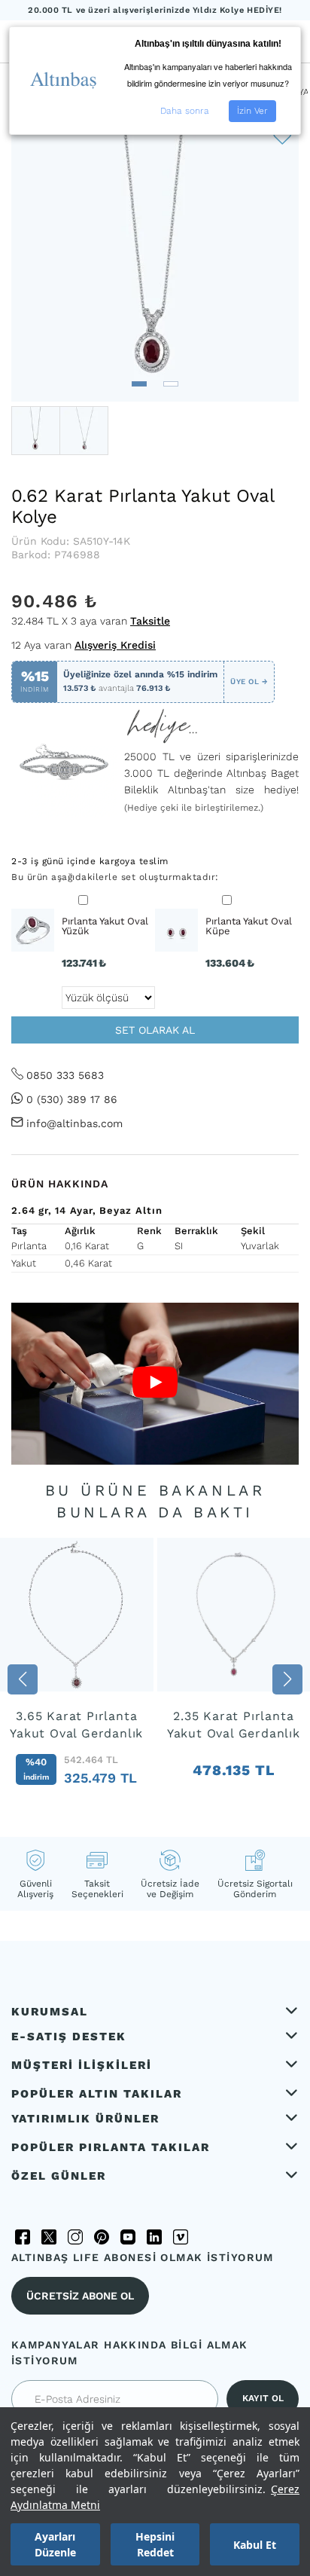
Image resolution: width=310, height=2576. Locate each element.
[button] (139, 384)
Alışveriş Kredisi (115, 645)
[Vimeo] (181, 2237)
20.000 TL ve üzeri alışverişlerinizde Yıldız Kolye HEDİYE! (155, 10)
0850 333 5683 (65, 1075)
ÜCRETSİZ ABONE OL (80, 2296)
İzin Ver (252, 111)
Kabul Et (255, 2545)
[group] (77, 1680)
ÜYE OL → (249, 681)
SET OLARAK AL (155, 1030)
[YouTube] (128, 2237)
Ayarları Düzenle (55, 2544)
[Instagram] (75, 2237)
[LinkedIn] (154, 2237)
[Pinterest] (102, 2237)
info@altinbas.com (74, 1123)
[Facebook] (23, 2237)
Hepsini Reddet (155, 2544)
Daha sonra (185, 111)
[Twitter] (49, 2237)
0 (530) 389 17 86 (72, 1099)
